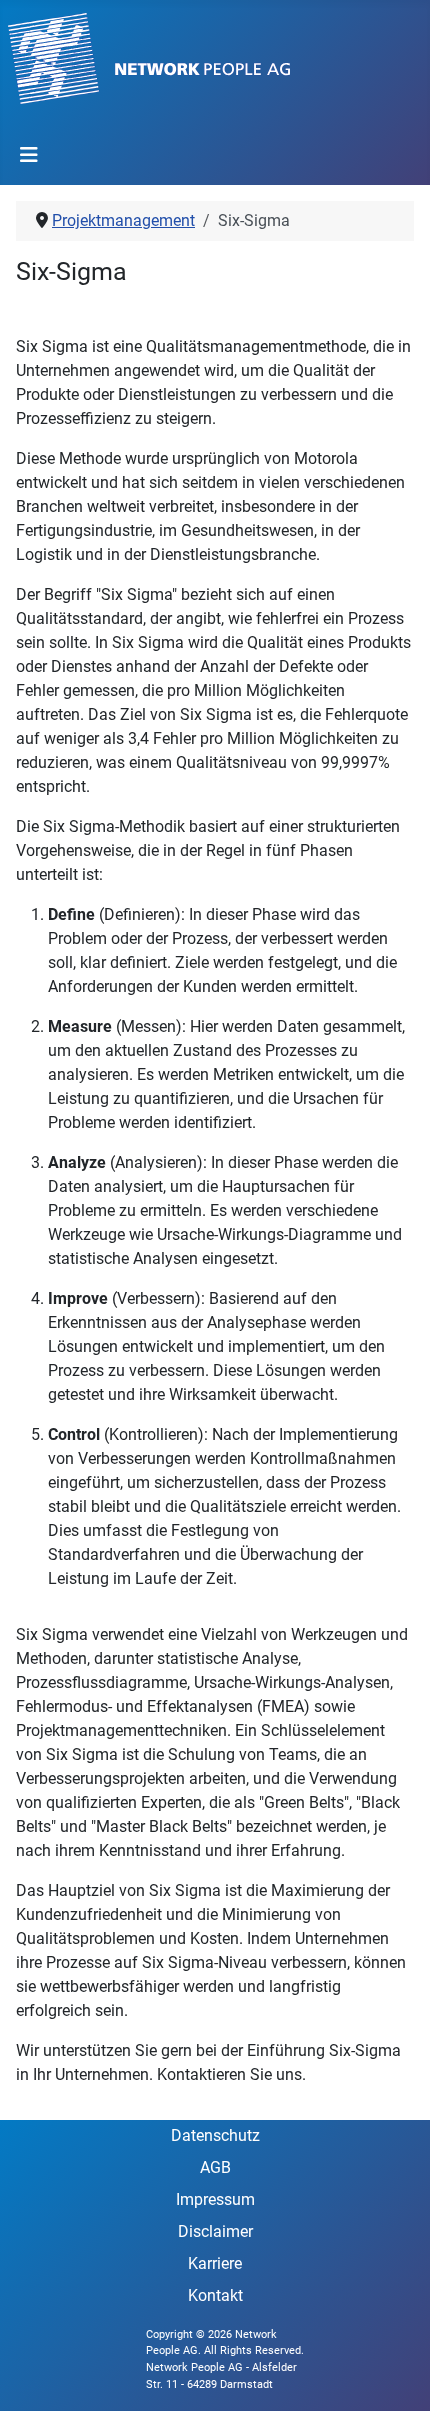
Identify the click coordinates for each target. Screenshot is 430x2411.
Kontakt (215, 2295)
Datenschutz (215, 2135)
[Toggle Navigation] (29, 155)
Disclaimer (215, 2231)
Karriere (215, 2263)
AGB (215, 2167)
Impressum (215, 2199)
